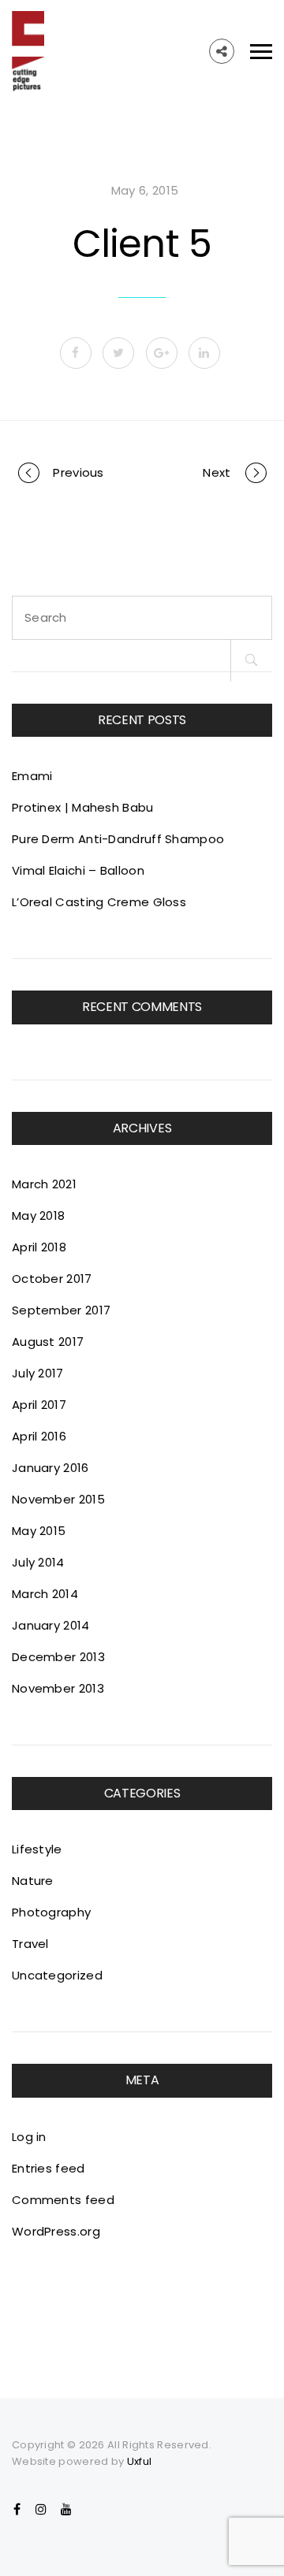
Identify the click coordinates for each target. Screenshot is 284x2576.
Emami (32, 776)
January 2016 (50, 1468)
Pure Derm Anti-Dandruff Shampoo (118, 839)
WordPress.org (56, 2231)
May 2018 (38, 1216)
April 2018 (39, 1247)
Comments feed (63, 2200)
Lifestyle (37, 1849)
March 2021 (44, 1184)
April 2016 (39, 1436)
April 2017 (39, 1405)
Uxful (140, 2461)
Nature (33, 1881)
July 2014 (38, 1562)
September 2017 (61, 1310)
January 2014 (51, 1625)
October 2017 (52, 1279)
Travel (30, 1944)
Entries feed (49, 2168)
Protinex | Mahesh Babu (83, 807)
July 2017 (38, 1373)
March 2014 (45, 1594)
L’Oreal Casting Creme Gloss (99, 902)
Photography (51, 1912)
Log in (29, 2137)
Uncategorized (57, 1975)
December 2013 (58, 1657)
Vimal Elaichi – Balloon (78, 870)
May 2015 (39, 1531)
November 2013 (58, 1688)
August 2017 (48, 1342)
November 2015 (58, 1499)
